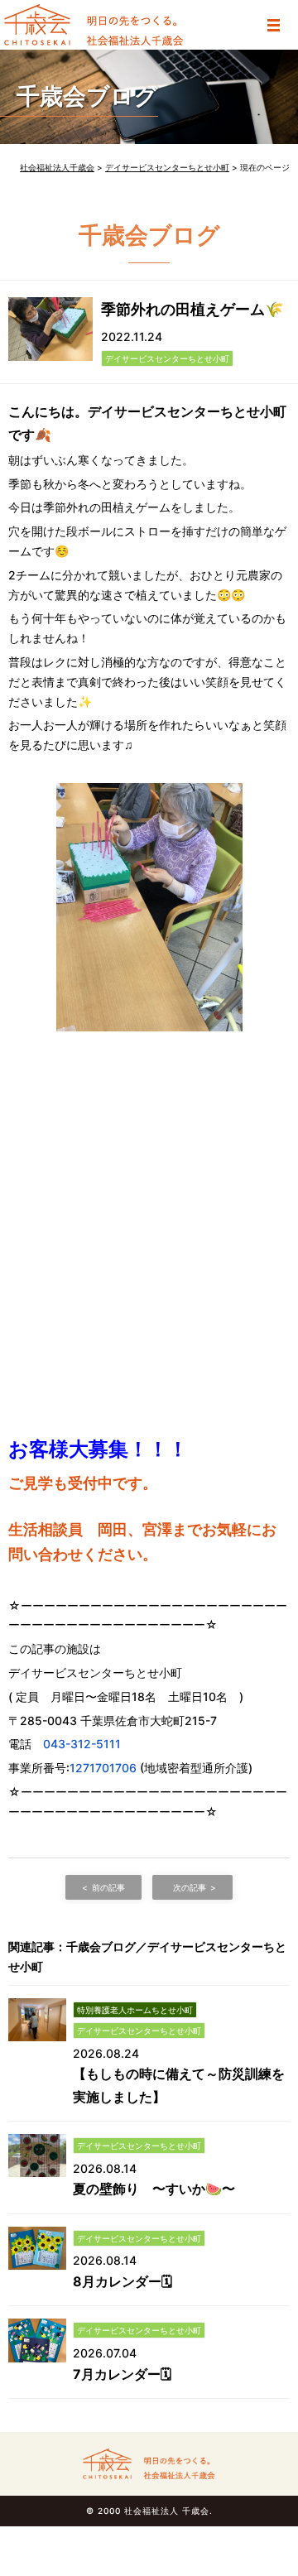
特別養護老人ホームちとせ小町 (135, 2010)
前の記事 (108, 1887)
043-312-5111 (82, 1744)
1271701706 (103, 1768)
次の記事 (190, 1887)
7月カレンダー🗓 (122, 2374)
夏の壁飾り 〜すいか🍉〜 (154, 2189)
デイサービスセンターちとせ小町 (167, 358)
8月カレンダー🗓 (123, 2281)
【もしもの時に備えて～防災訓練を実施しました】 (179, 2085)
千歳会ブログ (87, 96)
